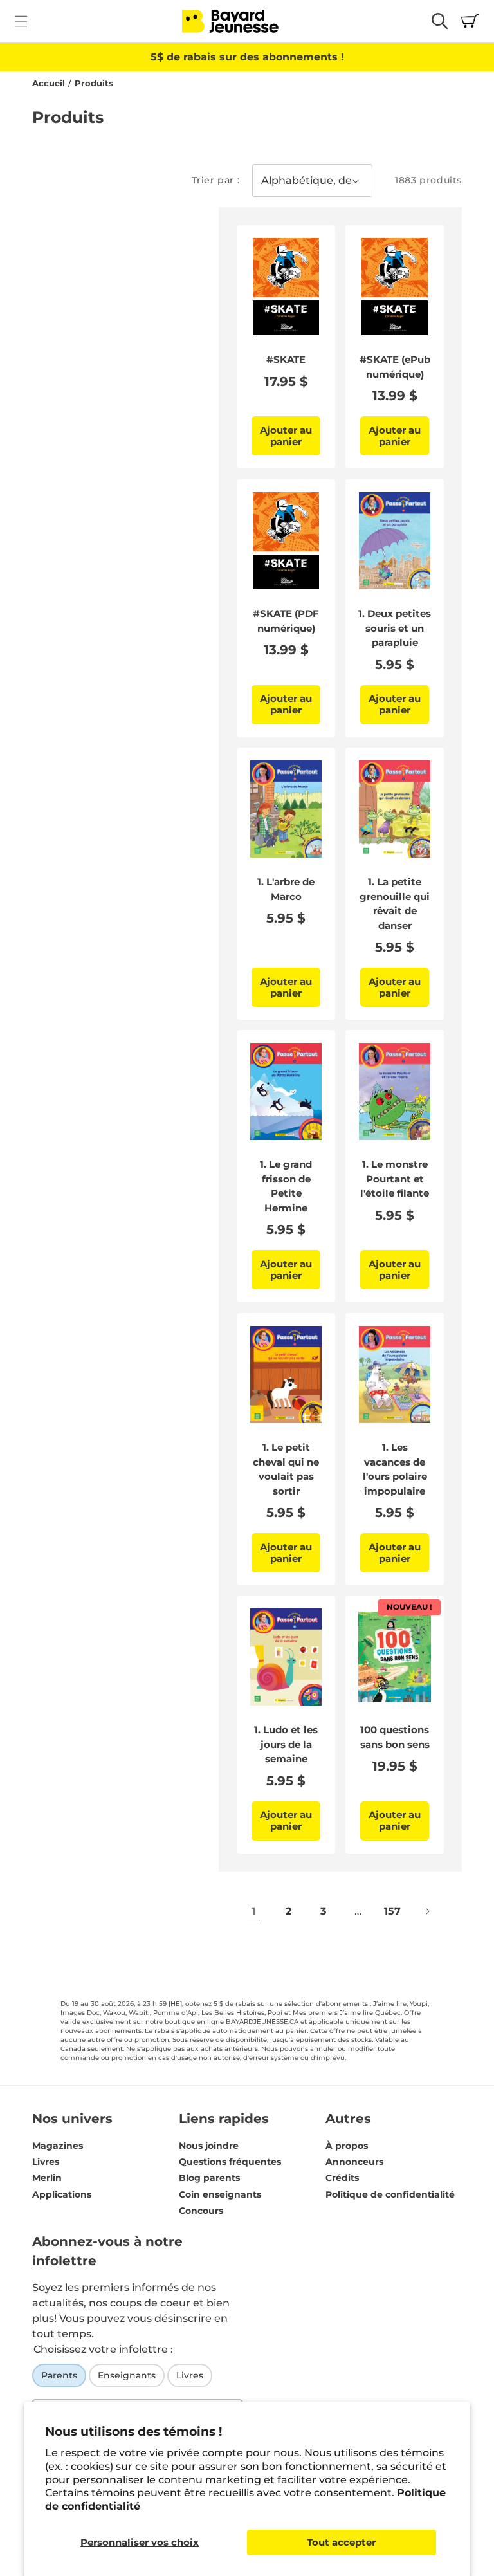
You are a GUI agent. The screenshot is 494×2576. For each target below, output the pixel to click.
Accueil (49, 83)
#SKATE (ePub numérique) (395, 367)
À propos (347, 2146)
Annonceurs (354, 2162)
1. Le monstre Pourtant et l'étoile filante (395, 1179)
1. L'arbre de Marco (286, 889)
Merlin (47, 2178)
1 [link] (253, 1911)
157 (392, 1911)
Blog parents (209, 2178)
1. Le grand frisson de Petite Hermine (286, 1186)
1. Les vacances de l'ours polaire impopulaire (395, 1469)
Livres (46, 2162)
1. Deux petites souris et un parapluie (395, 628)
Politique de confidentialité (390, 2194)
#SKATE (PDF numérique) (286, 621)
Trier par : (216, 180)
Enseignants (127, 2375)
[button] (21, 21)
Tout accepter (341, 2542)
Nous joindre (209, 2146)
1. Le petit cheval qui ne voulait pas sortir (286, 1469)
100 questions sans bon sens (395, 1737)
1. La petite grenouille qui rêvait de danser (395, 904)
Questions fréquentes (230, 2162)
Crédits (342, 2178)
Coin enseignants (220, 2194)
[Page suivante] (427, 1911)
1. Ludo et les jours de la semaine (286, 1744)
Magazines (58, 2146)
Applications (62, 2194)
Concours (201, 2211)
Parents (59, 2375)
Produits (94, 83)
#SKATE (286, 359)
